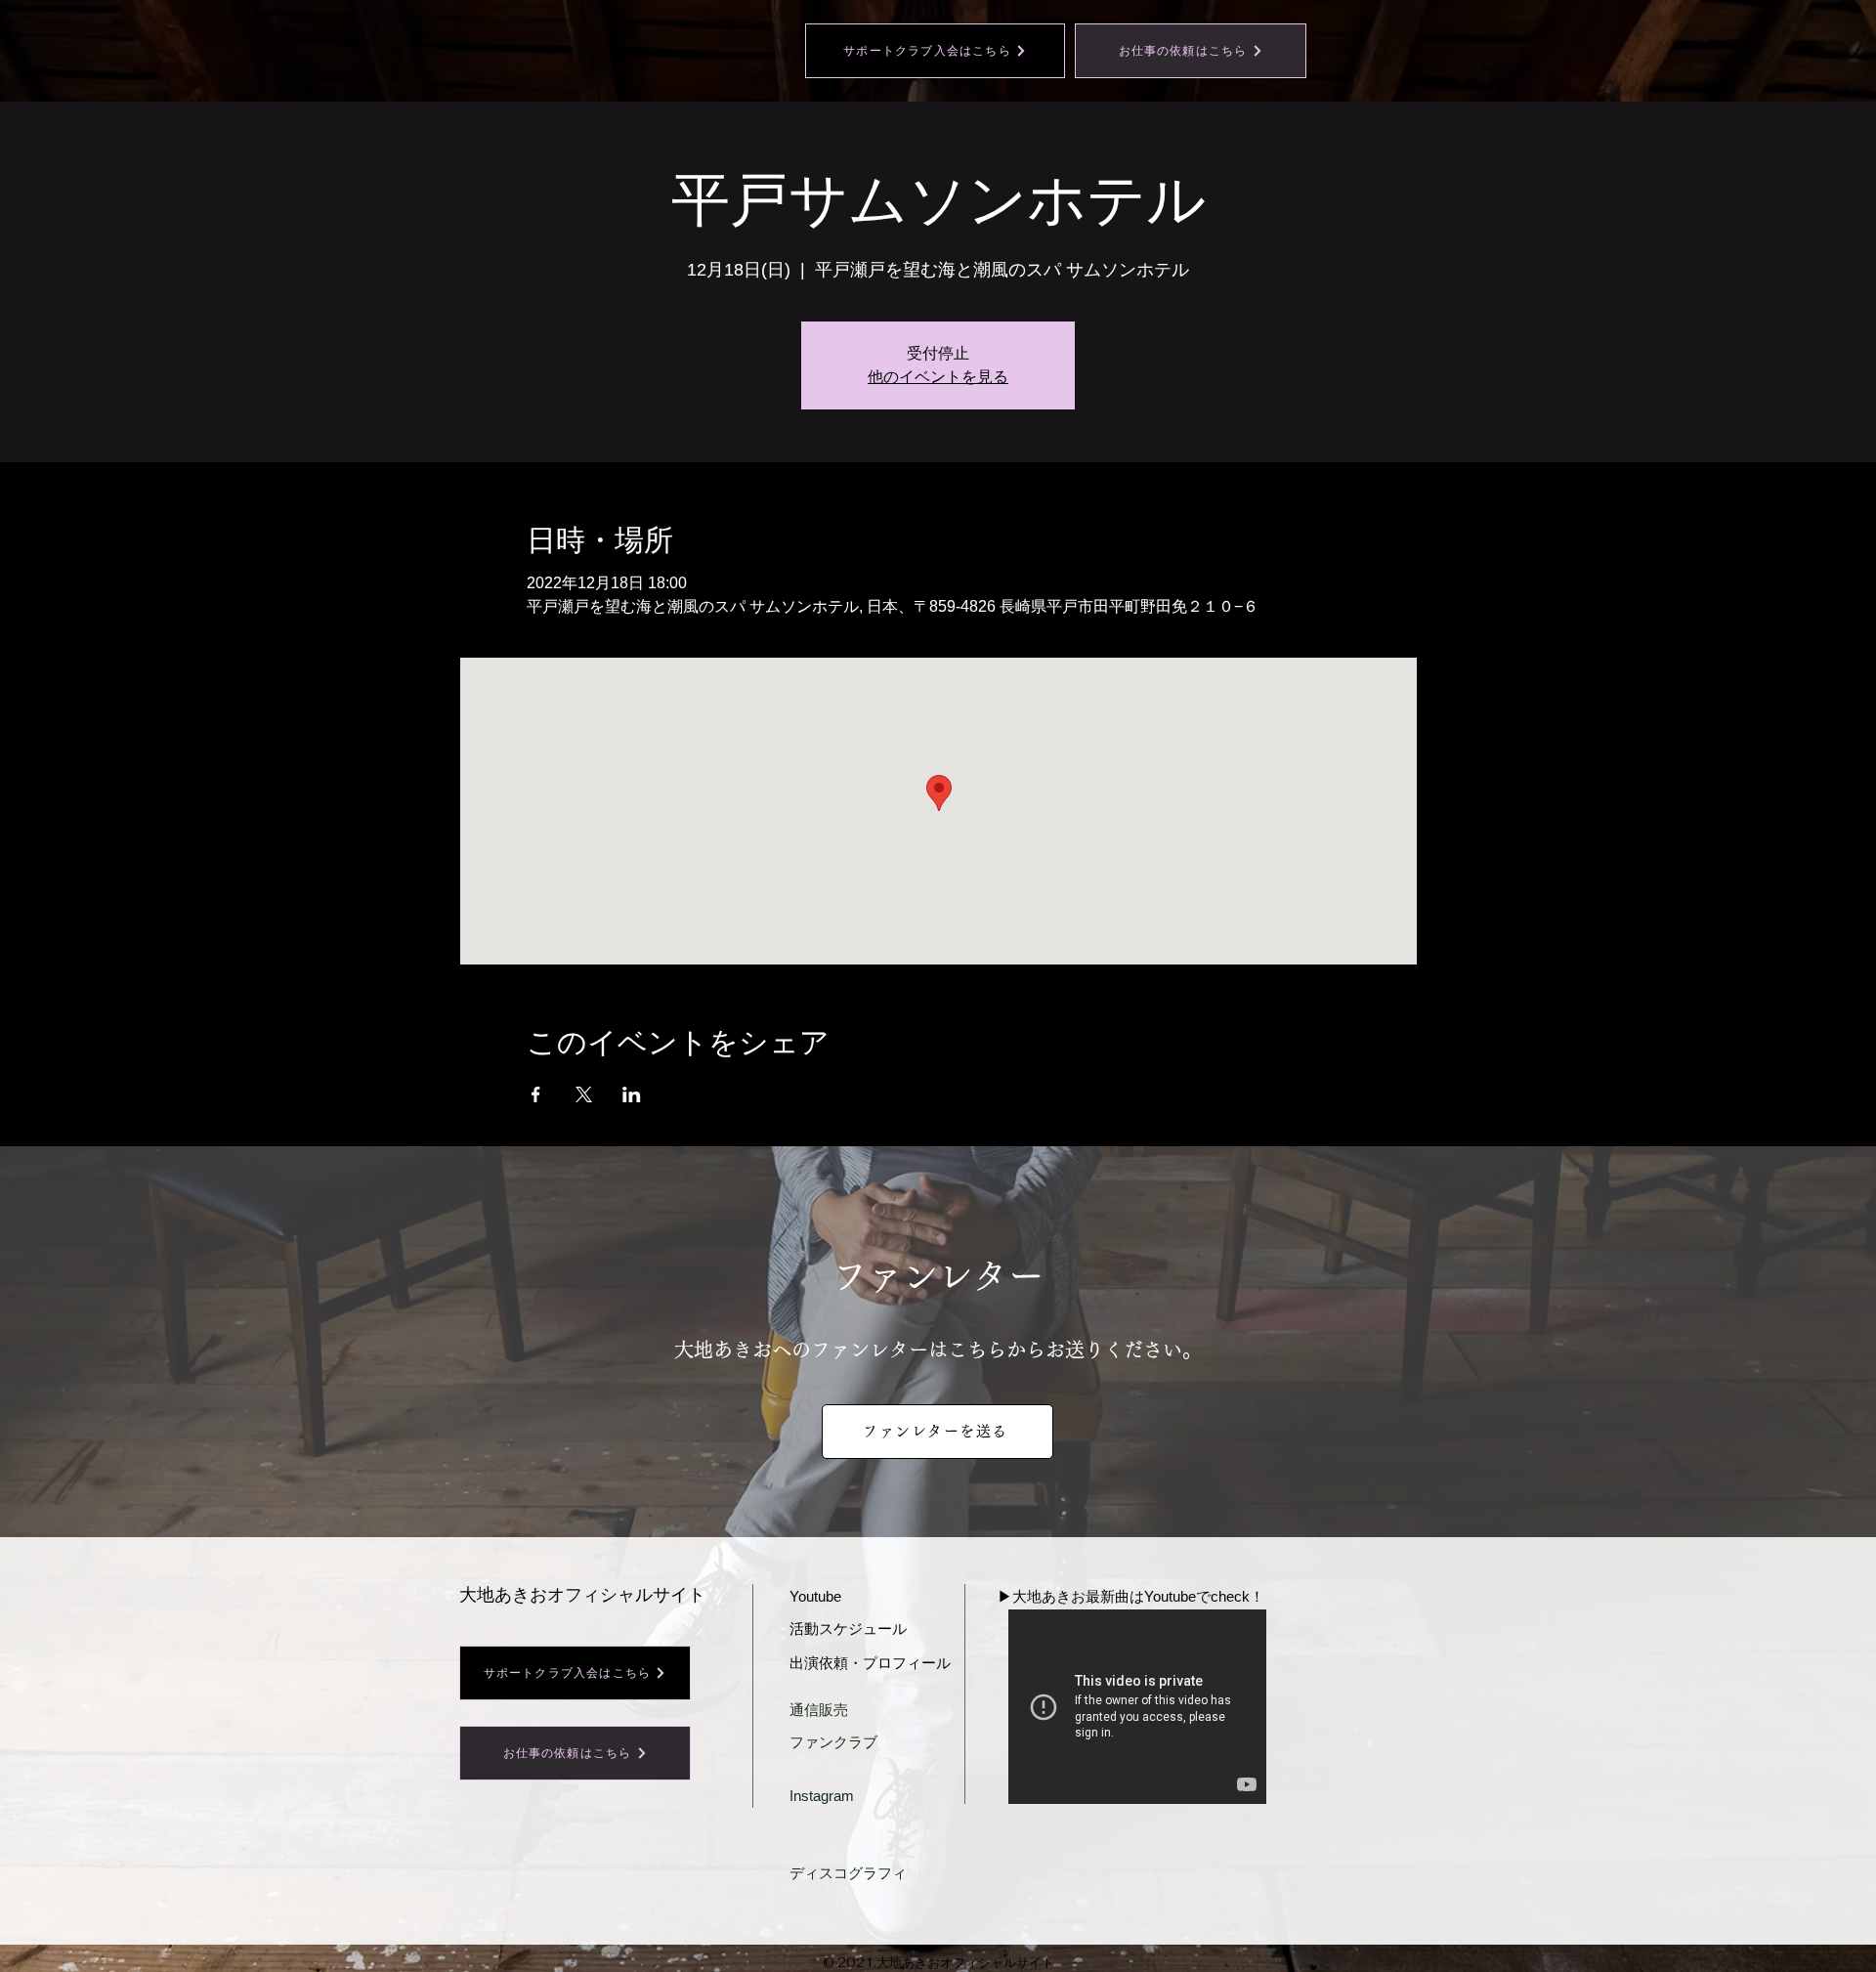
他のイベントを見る (938, 377)
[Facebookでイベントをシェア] (536, 1094)
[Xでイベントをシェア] (584, 1094)
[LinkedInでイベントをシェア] (632, 1094)
